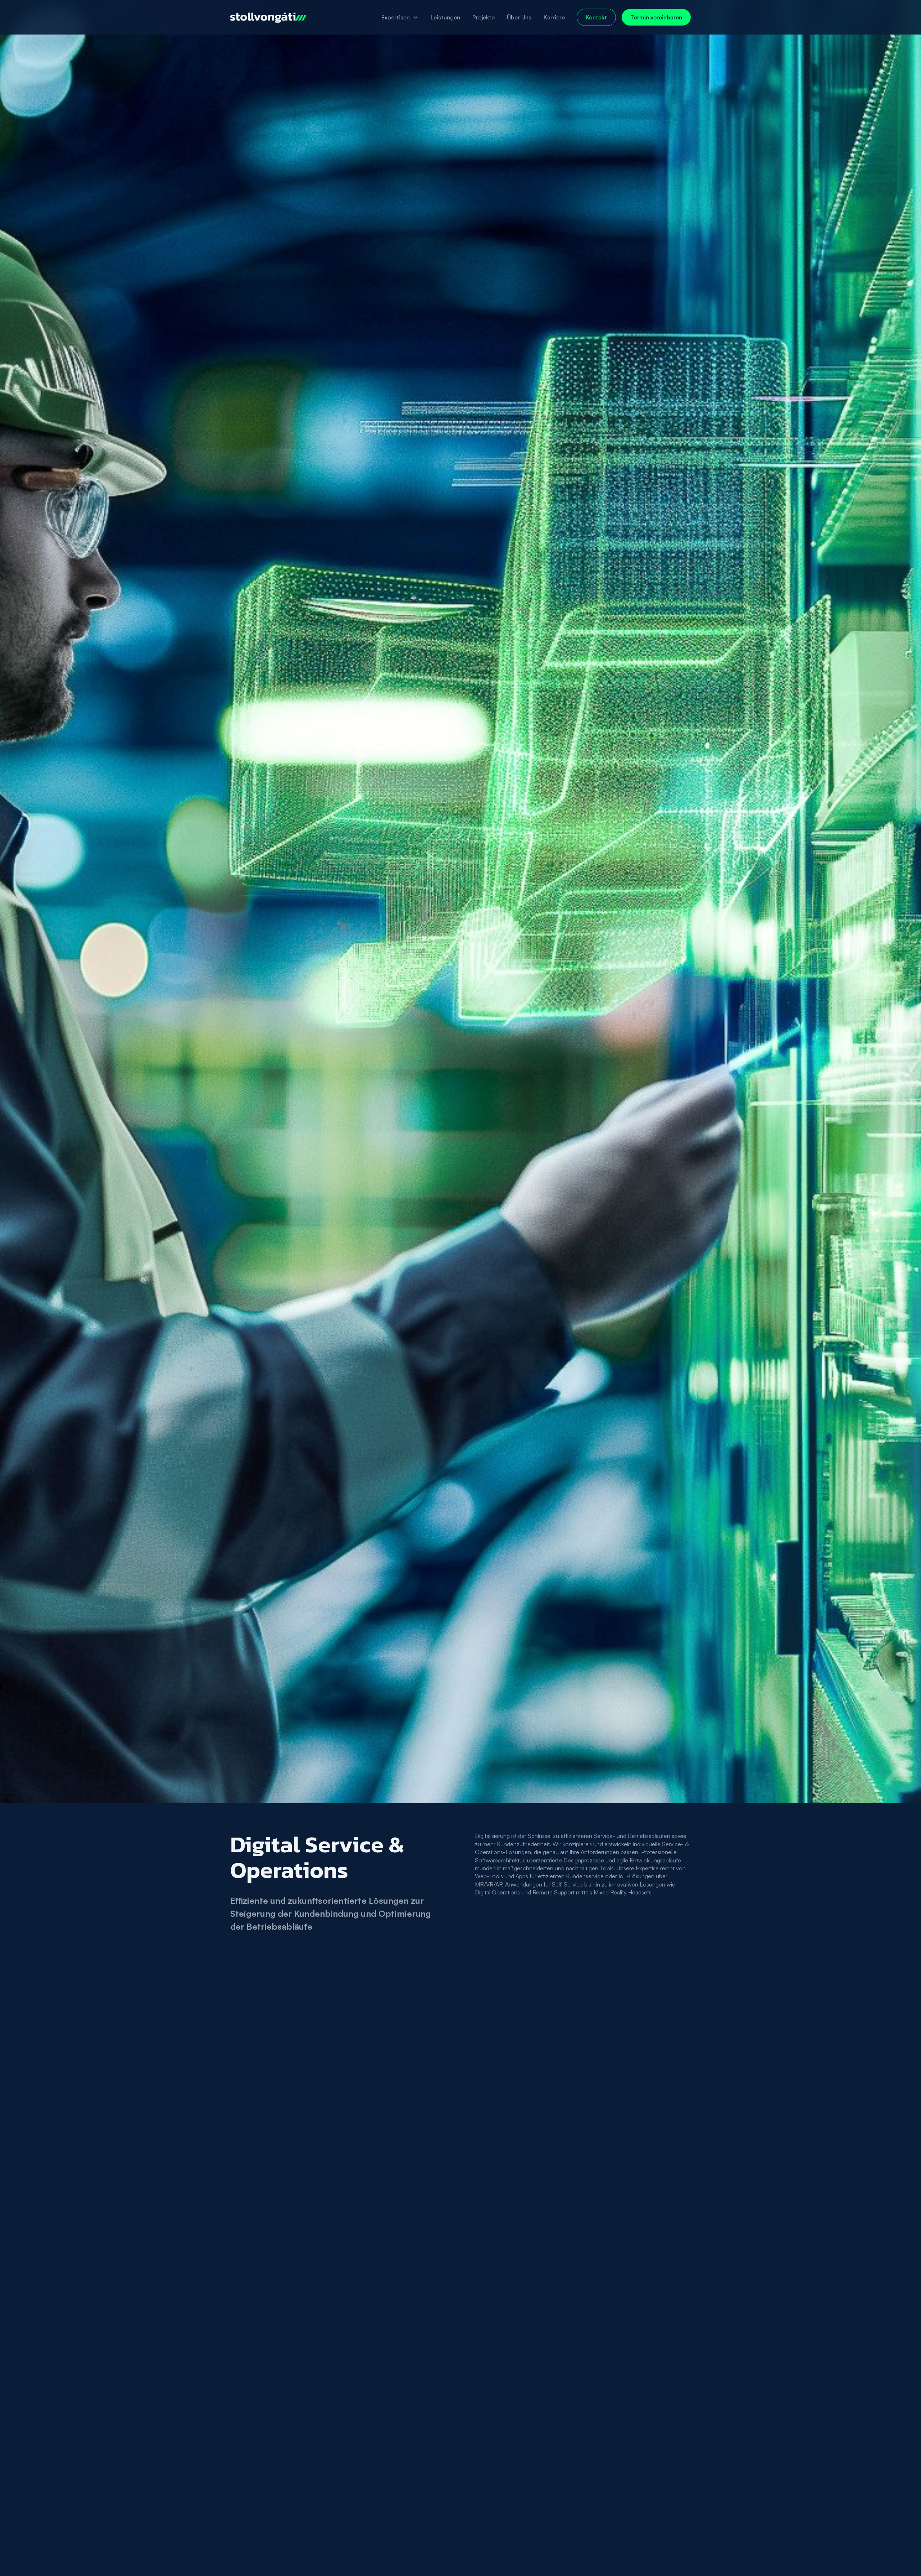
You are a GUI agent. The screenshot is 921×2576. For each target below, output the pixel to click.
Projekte (484, 17)
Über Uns (519, 17)
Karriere (554, 17)
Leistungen (445, 17)
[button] (400, 17)
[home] (268, 17)
